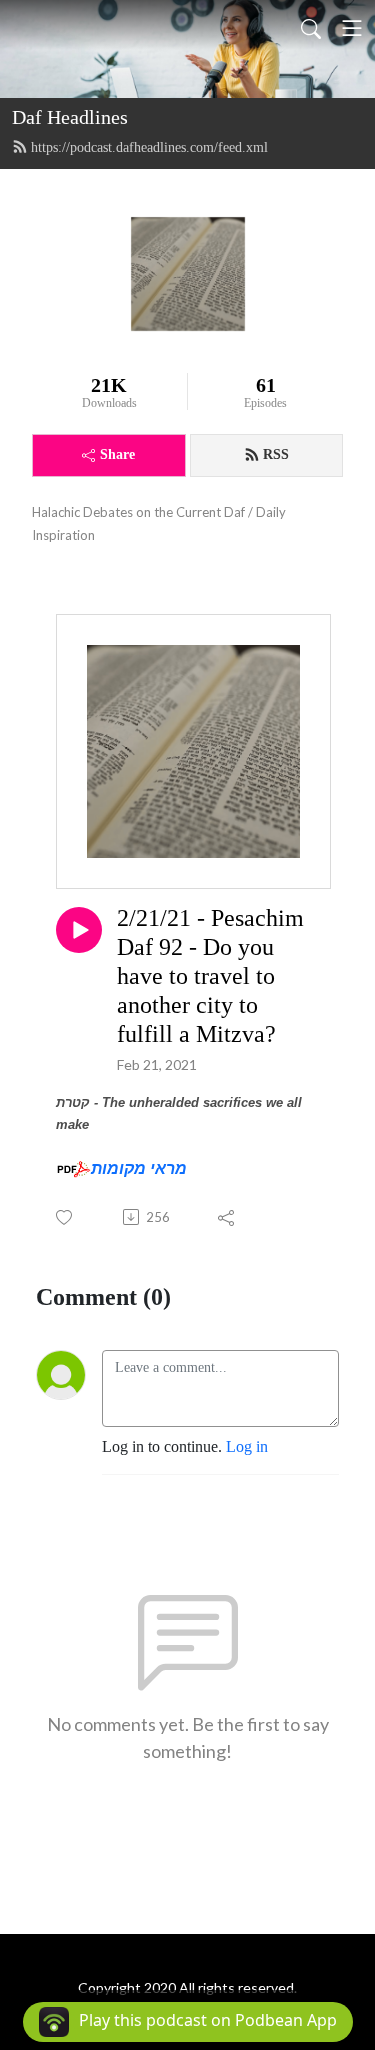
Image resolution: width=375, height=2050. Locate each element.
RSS (276, 454)
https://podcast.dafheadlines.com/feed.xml (149, 147)
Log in (247, 1446)
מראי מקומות (139, 1168)
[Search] (311, 28)
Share (117, 454)
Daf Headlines (70, 117)
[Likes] (65, 1217)
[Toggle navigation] (352, 28)
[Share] (227, 1217)
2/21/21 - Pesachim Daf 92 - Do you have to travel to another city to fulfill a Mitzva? (210, 975)
